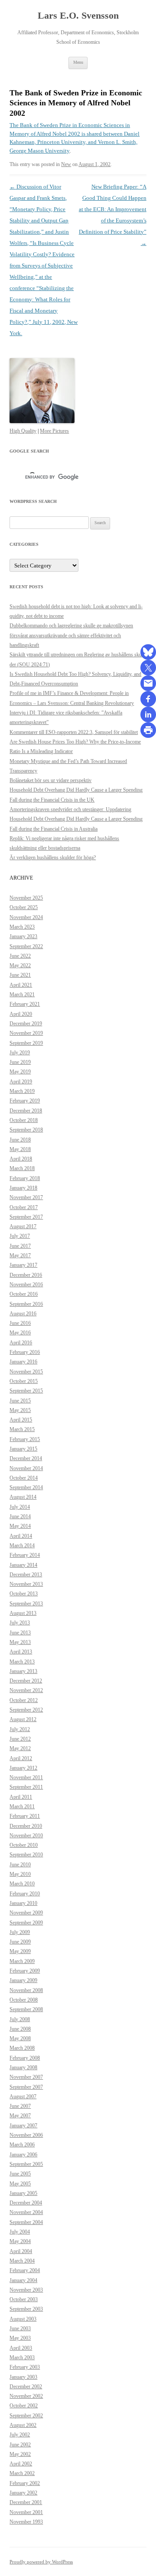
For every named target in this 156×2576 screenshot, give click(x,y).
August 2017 (23, 1226)
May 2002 (20, 2454)
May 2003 (20, 2338)
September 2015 (26, 1391)
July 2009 (20, 1932)
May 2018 (20, 1149)
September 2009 (26, 1923)
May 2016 (20, 1333)
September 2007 (26, 2087)
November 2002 (26, 2396)
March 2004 (22, 2261)
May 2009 (20, 1951)
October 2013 (24, 1594)
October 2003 (24, 2299)
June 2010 (20, 1865)
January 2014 (23, 1565)
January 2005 (23, 2193)
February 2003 (25, 2367)
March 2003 (22, 2358)
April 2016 (21, 1343)
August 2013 (23, 1613)
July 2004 (20, 2232)
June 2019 (20, 1062)
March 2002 (22, 2473)
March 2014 (22, 1546)
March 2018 (22, 1168)
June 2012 (20, 1739)
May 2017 (20, 1255)
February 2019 (25, 1101)
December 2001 (26, 2502)
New (66, 164)
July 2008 (20, 2019)
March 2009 (22, 1961)
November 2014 (26, 1468)
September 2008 (26, 2009)
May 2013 (20, 1642)
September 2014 (26, 1487)
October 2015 (24, 1381)
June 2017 (20, 1246)
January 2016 (23, 1362)
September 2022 (26, 946)
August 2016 (23, 1314)
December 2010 (26, 1826)
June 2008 (20, 2029)
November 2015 (26, 1372)
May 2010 (20, 1874)
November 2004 (26, 2212)
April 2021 (21, 985)
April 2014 (21, 1536)
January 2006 (23, 2155)
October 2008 (24, 2000)
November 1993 (26, 2522)
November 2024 (26, 917)
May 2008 (20, 2038)
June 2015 (20, 1401)
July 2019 (20, 1053)
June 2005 (20, 2174)
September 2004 (26, 2222)
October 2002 (24, 2406)
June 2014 (20, 1516)
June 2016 (20, 1323)
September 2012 (26, 1710)
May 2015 (20, 1410)
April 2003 (21, 2348)
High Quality (23, 431)
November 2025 (26, 898)
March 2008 (22, 2048)
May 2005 (20, 2184)
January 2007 (23, 2126)
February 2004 (25, 2270)
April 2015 (21, 1420)
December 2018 (26, 1111)
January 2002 (23, 2493)
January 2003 (23, 2377)
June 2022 (20, 956)
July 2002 (20, 2435)
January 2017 (23, 1265)
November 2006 (26, 2135)
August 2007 (23, 2097)
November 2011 (26, 1777)
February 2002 (25, 2483)
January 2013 (23, 1671)
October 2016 (24, 1294)
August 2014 (23, 1497)
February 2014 (25, 1555)
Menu (78, 62)
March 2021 (22, 995)
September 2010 (26, 1855)
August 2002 (23, 2425)
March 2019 (22, 1091)
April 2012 (21, 1758)
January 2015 (23, 1449)
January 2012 (23, 1768)
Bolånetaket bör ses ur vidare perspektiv (50, 780)
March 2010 (22, 1884)
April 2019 (21, 1082)
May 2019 (20, 1072)
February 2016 (25, 1352)
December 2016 (26, 1275)
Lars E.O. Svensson (78, 15)
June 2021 (20, 975)
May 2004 (20, 2241)
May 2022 (20, 965)
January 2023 (23, 936)
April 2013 (21, 1652)
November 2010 (26, 1836)
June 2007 (20, 2106)
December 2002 (26, 2387)
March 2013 (22, 1662)
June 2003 (20, 2328)
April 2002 (21, 2464)
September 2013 (26, 1604)
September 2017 (26, 1217)
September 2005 (26, 2164)
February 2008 (25, 2058)
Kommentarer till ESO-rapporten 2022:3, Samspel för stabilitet (74, 732)
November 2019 (26, 1033)
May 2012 (20, 1748)
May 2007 (20, 2116)
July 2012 (20, 1729)
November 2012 (26, 1690)
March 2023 (22, 927)
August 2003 (23, 2319)
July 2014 (20, 1507)
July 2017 (20, 1236)
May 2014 (20, 1526)
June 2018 (20, 1140)
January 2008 (23, 2067)
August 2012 (23, 1719)
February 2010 (25, 1894)
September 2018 (26, 1130)
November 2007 (26, 2077)
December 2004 (26, 2203)
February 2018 (25, 1178)
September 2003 (26, 2309)
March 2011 (22, 1806)
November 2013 (26, 1584)
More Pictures (54, 431)
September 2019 (26, 1043)
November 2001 (26, 2512)
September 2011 (26, 1787)
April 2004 (21, 2251)
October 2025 (24, 907)
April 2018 (21, 1159)
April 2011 (21, 1797)
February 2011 (25, 1816)
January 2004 (23, 2280)
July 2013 (20, 1623)
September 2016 (26, 1304)
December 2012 (26, 1681)
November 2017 (26, 1197)
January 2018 (23, 1188)
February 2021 (25, 1004)
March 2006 (22, 2145)
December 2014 (26, 1458)
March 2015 (22, 1429)
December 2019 (26, 1024)
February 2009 (25, 1971)
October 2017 (24, 1207)
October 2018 (24, 1120)
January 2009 (23, 1980)
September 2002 (26, 2416)
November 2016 (26, 1285)
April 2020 (21, 1014)
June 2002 (20, 2445)
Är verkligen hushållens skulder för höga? (53, 858)
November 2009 (26, 1913)
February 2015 (25, 1439)
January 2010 (23, 1903)
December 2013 (26, 1575)
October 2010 (24, 1845)
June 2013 (20, 1633)
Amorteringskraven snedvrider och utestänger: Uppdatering (70, 809)
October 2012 (24, 1700)
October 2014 (24, 1478)
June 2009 (20, 1942)
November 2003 (26, 2290)
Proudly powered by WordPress (41, 2562)
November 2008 (26, 1990)
